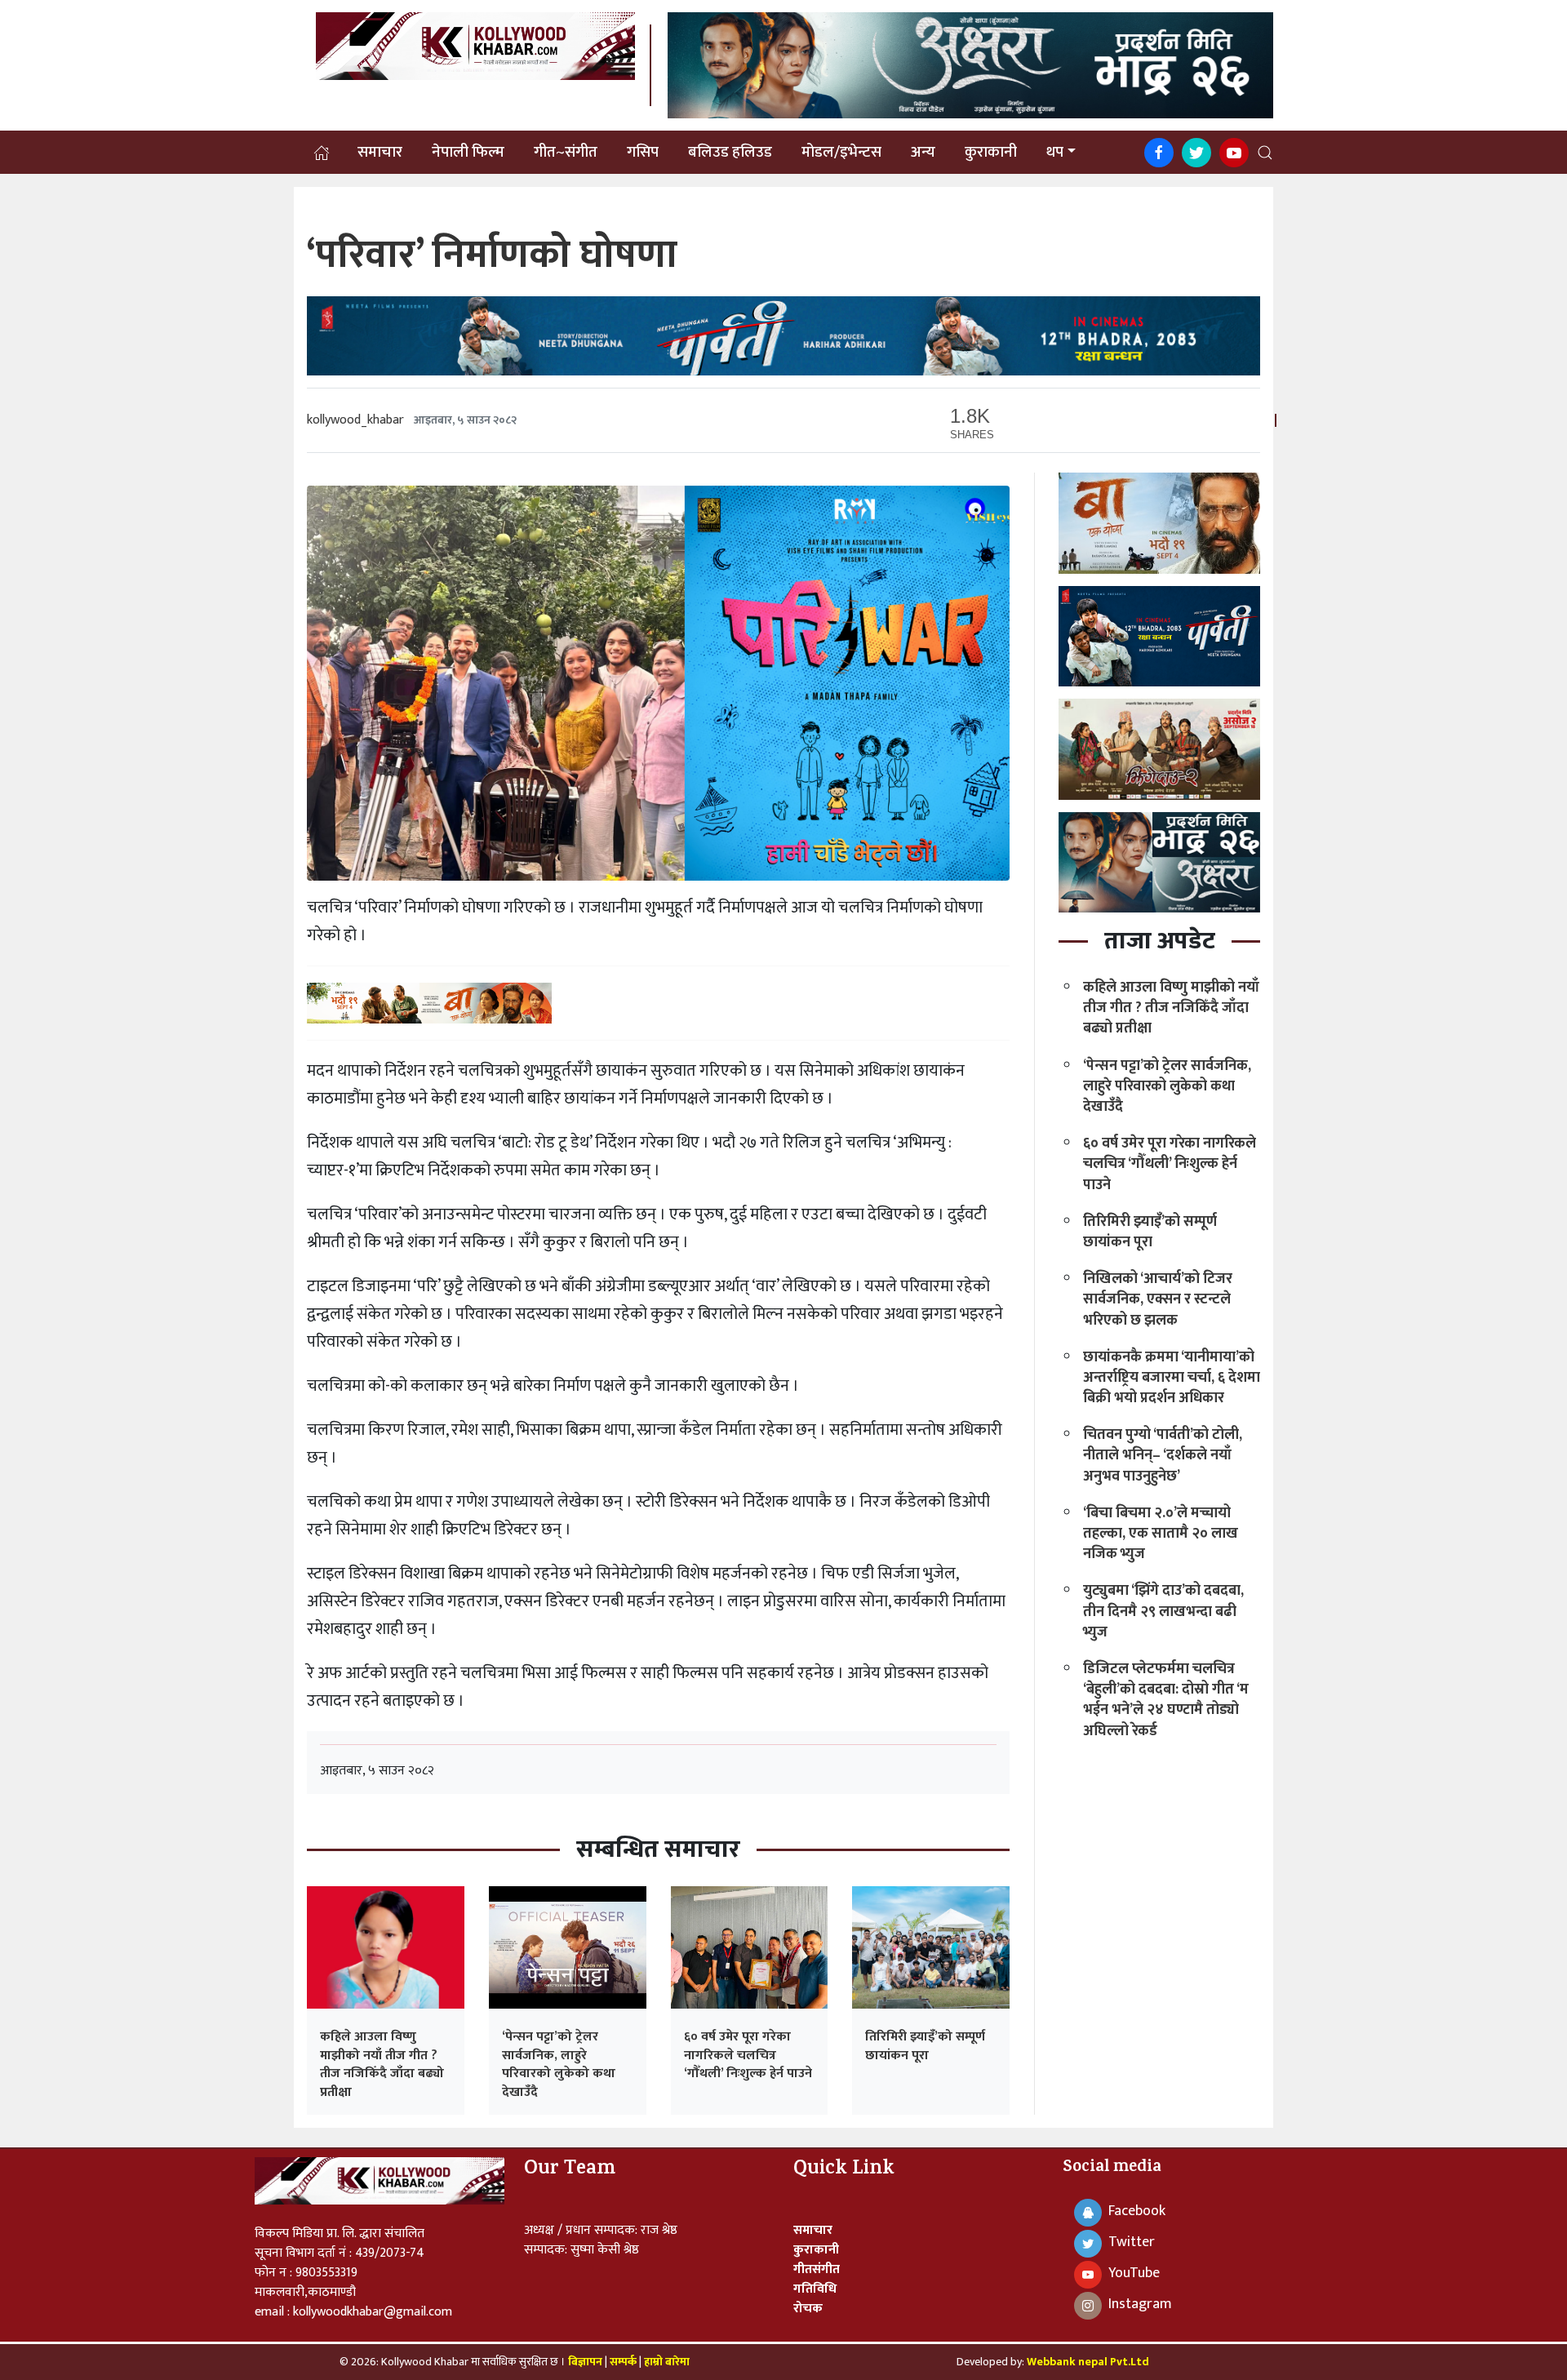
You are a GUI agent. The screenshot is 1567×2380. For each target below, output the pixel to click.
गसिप (643, 153)
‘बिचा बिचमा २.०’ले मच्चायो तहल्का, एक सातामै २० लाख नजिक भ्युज (1161, 1534)
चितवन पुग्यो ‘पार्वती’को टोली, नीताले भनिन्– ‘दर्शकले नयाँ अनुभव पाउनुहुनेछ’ (1163, 1455)
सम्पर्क (624, 2362)
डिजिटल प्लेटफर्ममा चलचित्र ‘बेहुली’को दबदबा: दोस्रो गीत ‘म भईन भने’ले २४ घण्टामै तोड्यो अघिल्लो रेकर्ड (1166, 1700)
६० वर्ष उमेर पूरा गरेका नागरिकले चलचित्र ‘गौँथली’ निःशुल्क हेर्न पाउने (748, 2055)
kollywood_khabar (355, 420)
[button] (1265, 153)
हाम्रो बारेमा (667, 2362)
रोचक (808, 2309)
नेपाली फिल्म (468, 153)
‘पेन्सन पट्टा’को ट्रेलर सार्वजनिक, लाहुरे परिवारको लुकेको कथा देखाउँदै (559, 2064)
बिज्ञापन (585, 2362)
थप (1055, 153)
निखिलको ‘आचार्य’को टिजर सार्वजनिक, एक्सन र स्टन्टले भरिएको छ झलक (1158, 1299)
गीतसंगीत (817, 2269)
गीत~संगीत (566, 153)
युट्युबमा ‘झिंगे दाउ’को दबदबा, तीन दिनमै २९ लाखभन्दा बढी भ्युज (1163, 1611)
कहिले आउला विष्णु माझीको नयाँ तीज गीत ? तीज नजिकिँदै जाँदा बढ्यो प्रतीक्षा (382, 2064)
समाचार (380, 153)
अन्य (923, 153)
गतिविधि (815, 2289)
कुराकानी (991, 153)
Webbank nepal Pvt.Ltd (1088, 2362)
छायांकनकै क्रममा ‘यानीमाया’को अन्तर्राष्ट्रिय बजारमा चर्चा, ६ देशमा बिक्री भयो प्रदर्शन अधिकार (1172, 1378)
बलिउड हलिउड (730, 153)
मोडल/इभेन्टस (841, 153)
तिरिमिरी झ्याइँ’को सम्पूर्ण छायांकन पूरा (925, 2046)
